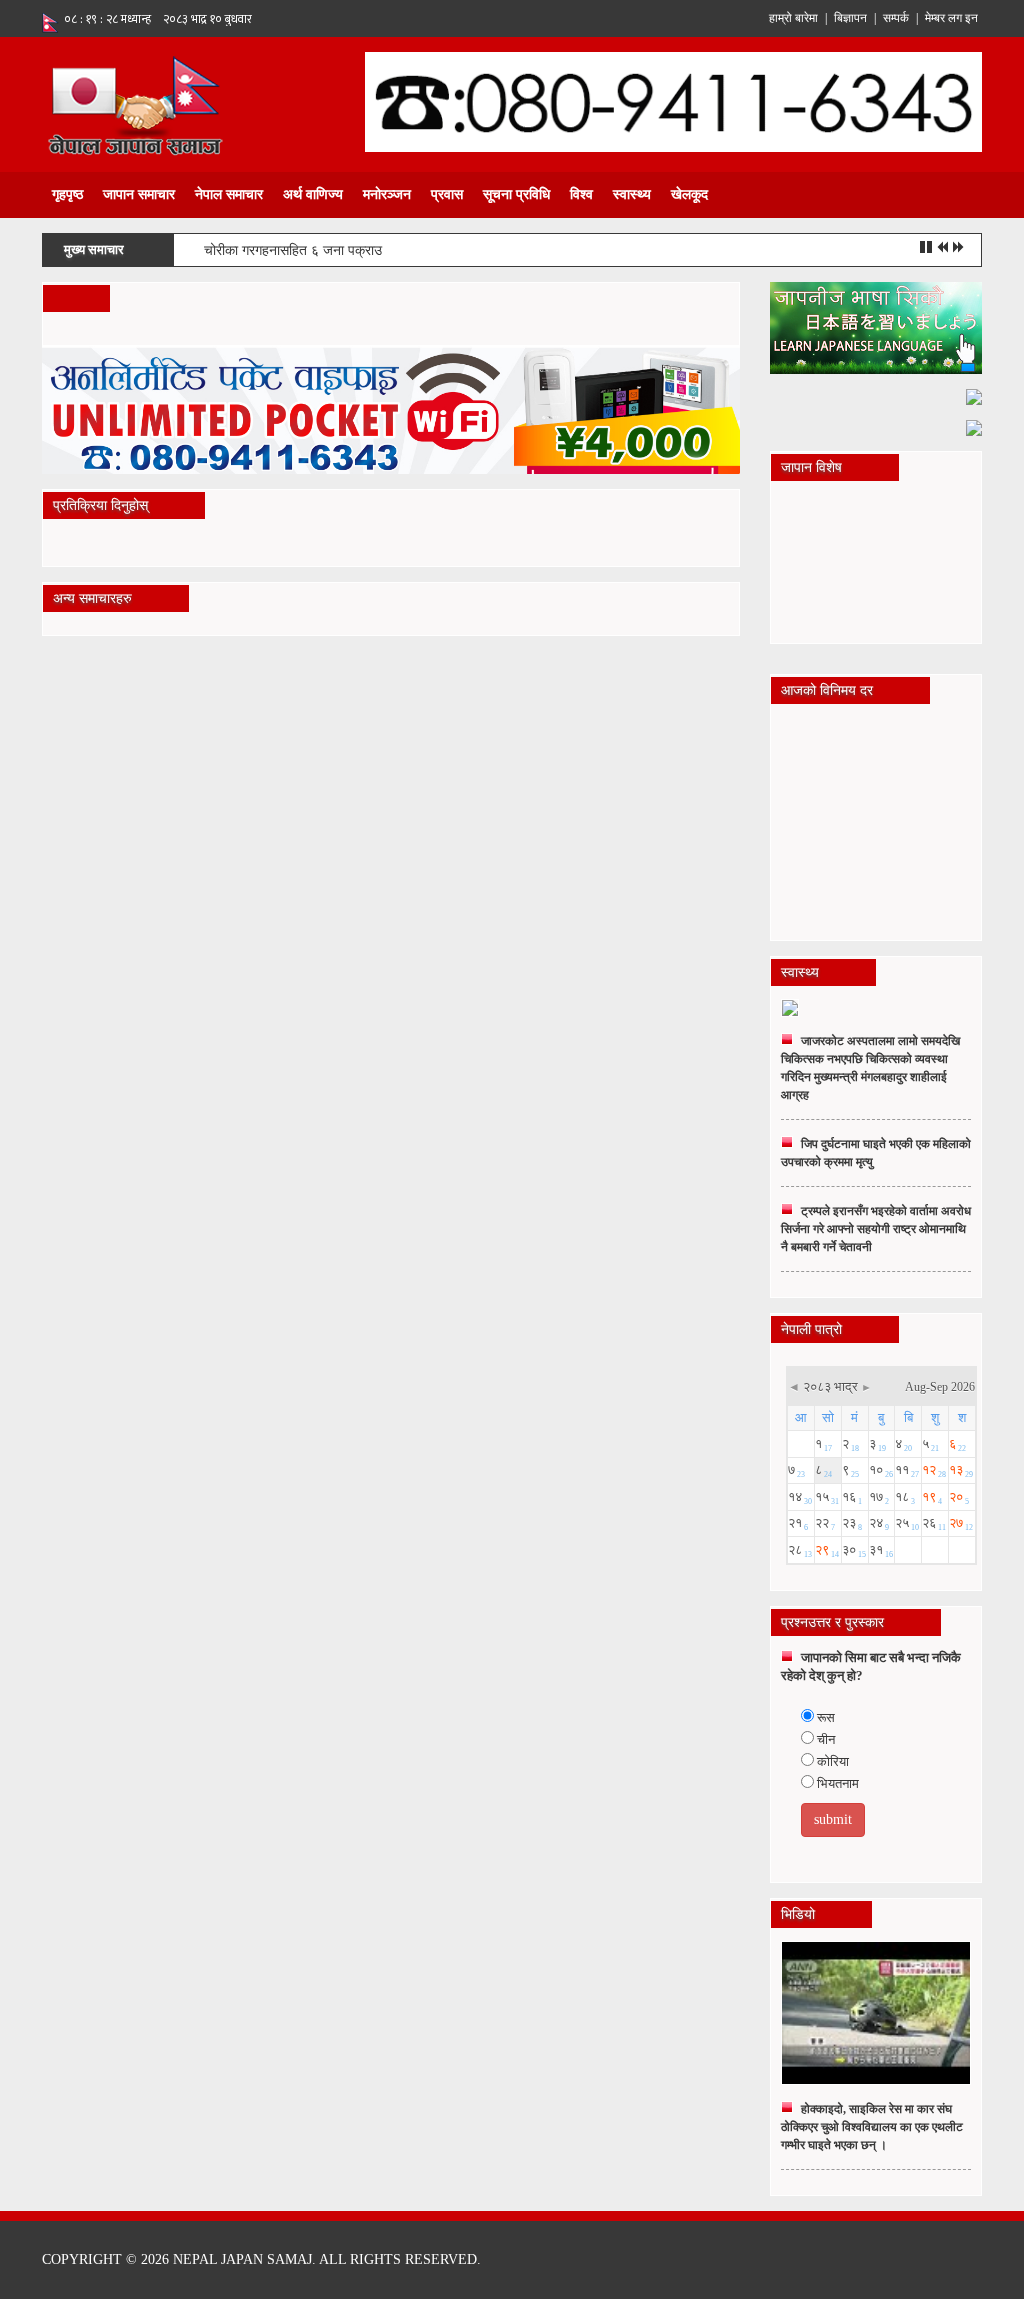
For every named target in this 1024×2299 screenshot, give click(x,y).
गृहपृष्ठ (67, 194)
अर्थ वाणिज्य (313, 194)
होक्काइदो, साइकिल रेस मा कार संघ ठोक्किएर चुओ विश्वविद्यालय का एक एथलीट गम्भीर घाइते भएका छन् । (872, 2127)
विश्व (581, 194)
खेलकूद (689, 194)
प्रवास (447, 194)
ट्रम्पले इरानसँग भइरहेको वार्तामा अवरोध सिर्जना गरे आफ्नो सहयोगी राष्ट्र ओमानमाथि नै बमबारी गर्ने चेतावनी (876, 1229)
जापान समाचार (139, 194)
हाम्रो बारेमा (793, 18)
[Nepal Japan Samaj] (134, 103)
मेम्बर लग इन (951, 18)
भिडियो (798, 1914)
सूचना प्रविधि (516, 194)
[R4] (974, 426)
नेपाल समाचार (229, 194)
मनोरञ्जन (387, 194)
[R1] (876, 326)
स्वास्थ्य (632, 194)
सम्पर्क (896, 18)
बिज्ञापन (850, 18)
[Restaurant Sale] (974, 395)
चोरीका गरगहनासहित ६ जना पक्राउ (293, 250)
